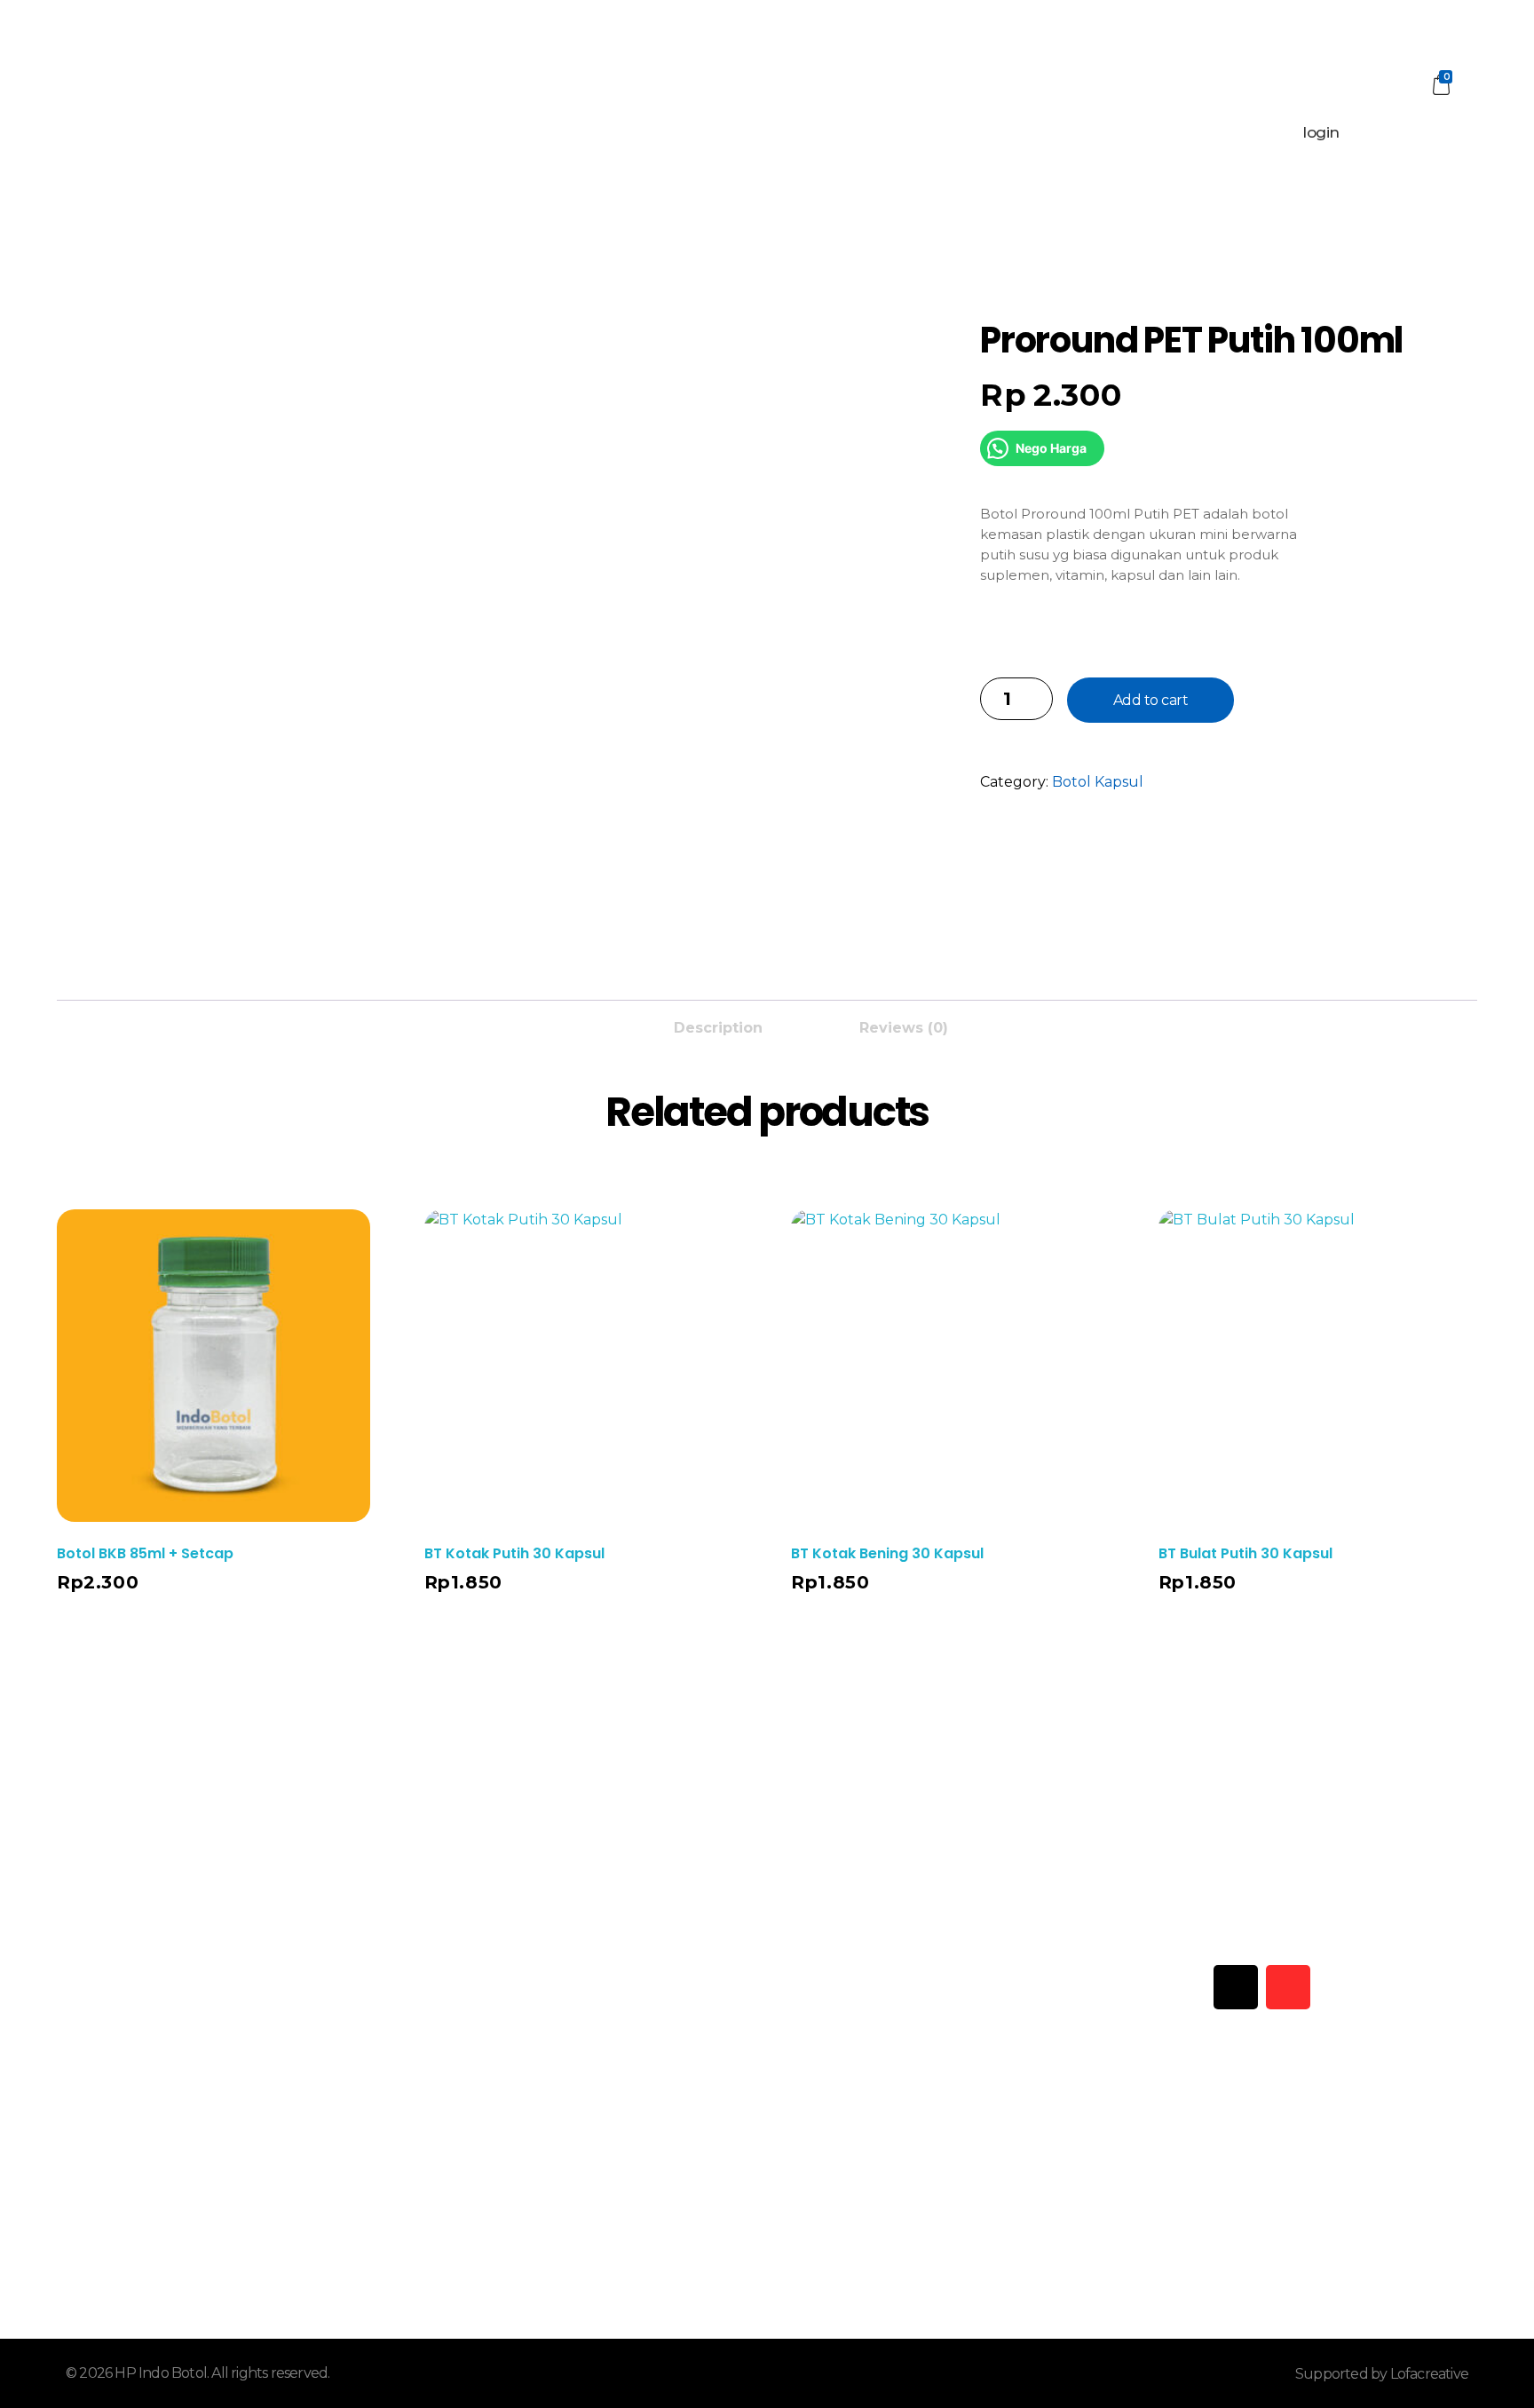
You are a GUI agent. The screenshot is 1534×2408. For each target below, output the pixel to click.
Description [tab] (718, 1028)
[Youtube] (1183, 1987)
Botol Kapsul (1098, 782)
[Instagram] (1288, 1987)
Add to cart (1151, 700)
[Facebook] (1131, 1987)
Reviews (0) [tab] (904, 1028)
